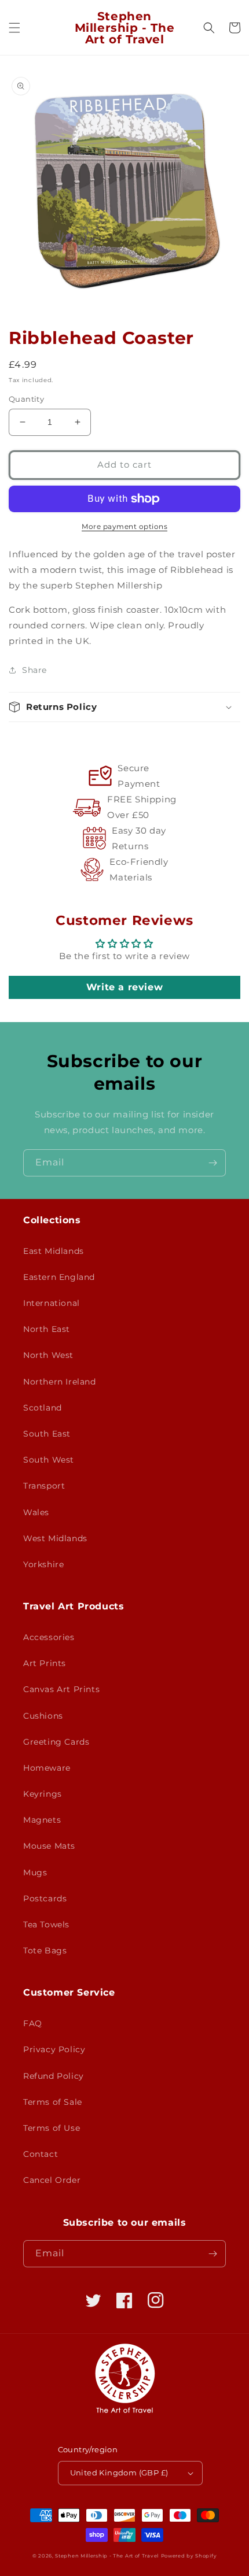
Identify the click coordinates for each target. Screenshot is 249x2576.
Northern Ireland (60, 1382)
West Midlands (55, 1538)
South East (47, 1434)
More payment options (124, 526)
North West (48, 1355)
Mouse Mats (49, 1846)
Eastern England (59, 1277)
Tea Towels (46, 1924)
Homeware (47, 1768)
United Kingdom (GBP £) (119, 2473)
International (52, 1303)
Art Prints (45, 1663)
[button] (14, 28)
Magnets (42, 1820)
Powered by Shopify (189, 2556)
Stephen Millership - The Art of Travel (107, 2556)
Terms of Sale (53, 2102)
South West (49, 1460)
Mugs (35, 1872)
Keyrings (43, 1794)
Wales (36, 1512)
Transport (44, 1486)
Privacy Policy (54, 2049)
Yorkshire (43, 1564)
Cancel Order (52, 2180)
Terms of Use (52, 2128)
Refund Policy (54, 2076)
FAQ (33, 2023)
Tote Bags (45, 1950)
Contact (41, 2154)
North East (47, 1329)
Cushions (43, 1716)
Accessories (49, 1637)
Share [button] (34, 670)
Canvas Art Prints (61, 1689)
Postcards (45, 1898)
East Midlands (54, 1251)
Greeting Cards (56, 1742)
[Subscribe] (213, 1163)
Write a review (124, 987)
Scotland (43, 1408)
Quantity (26, 399)
